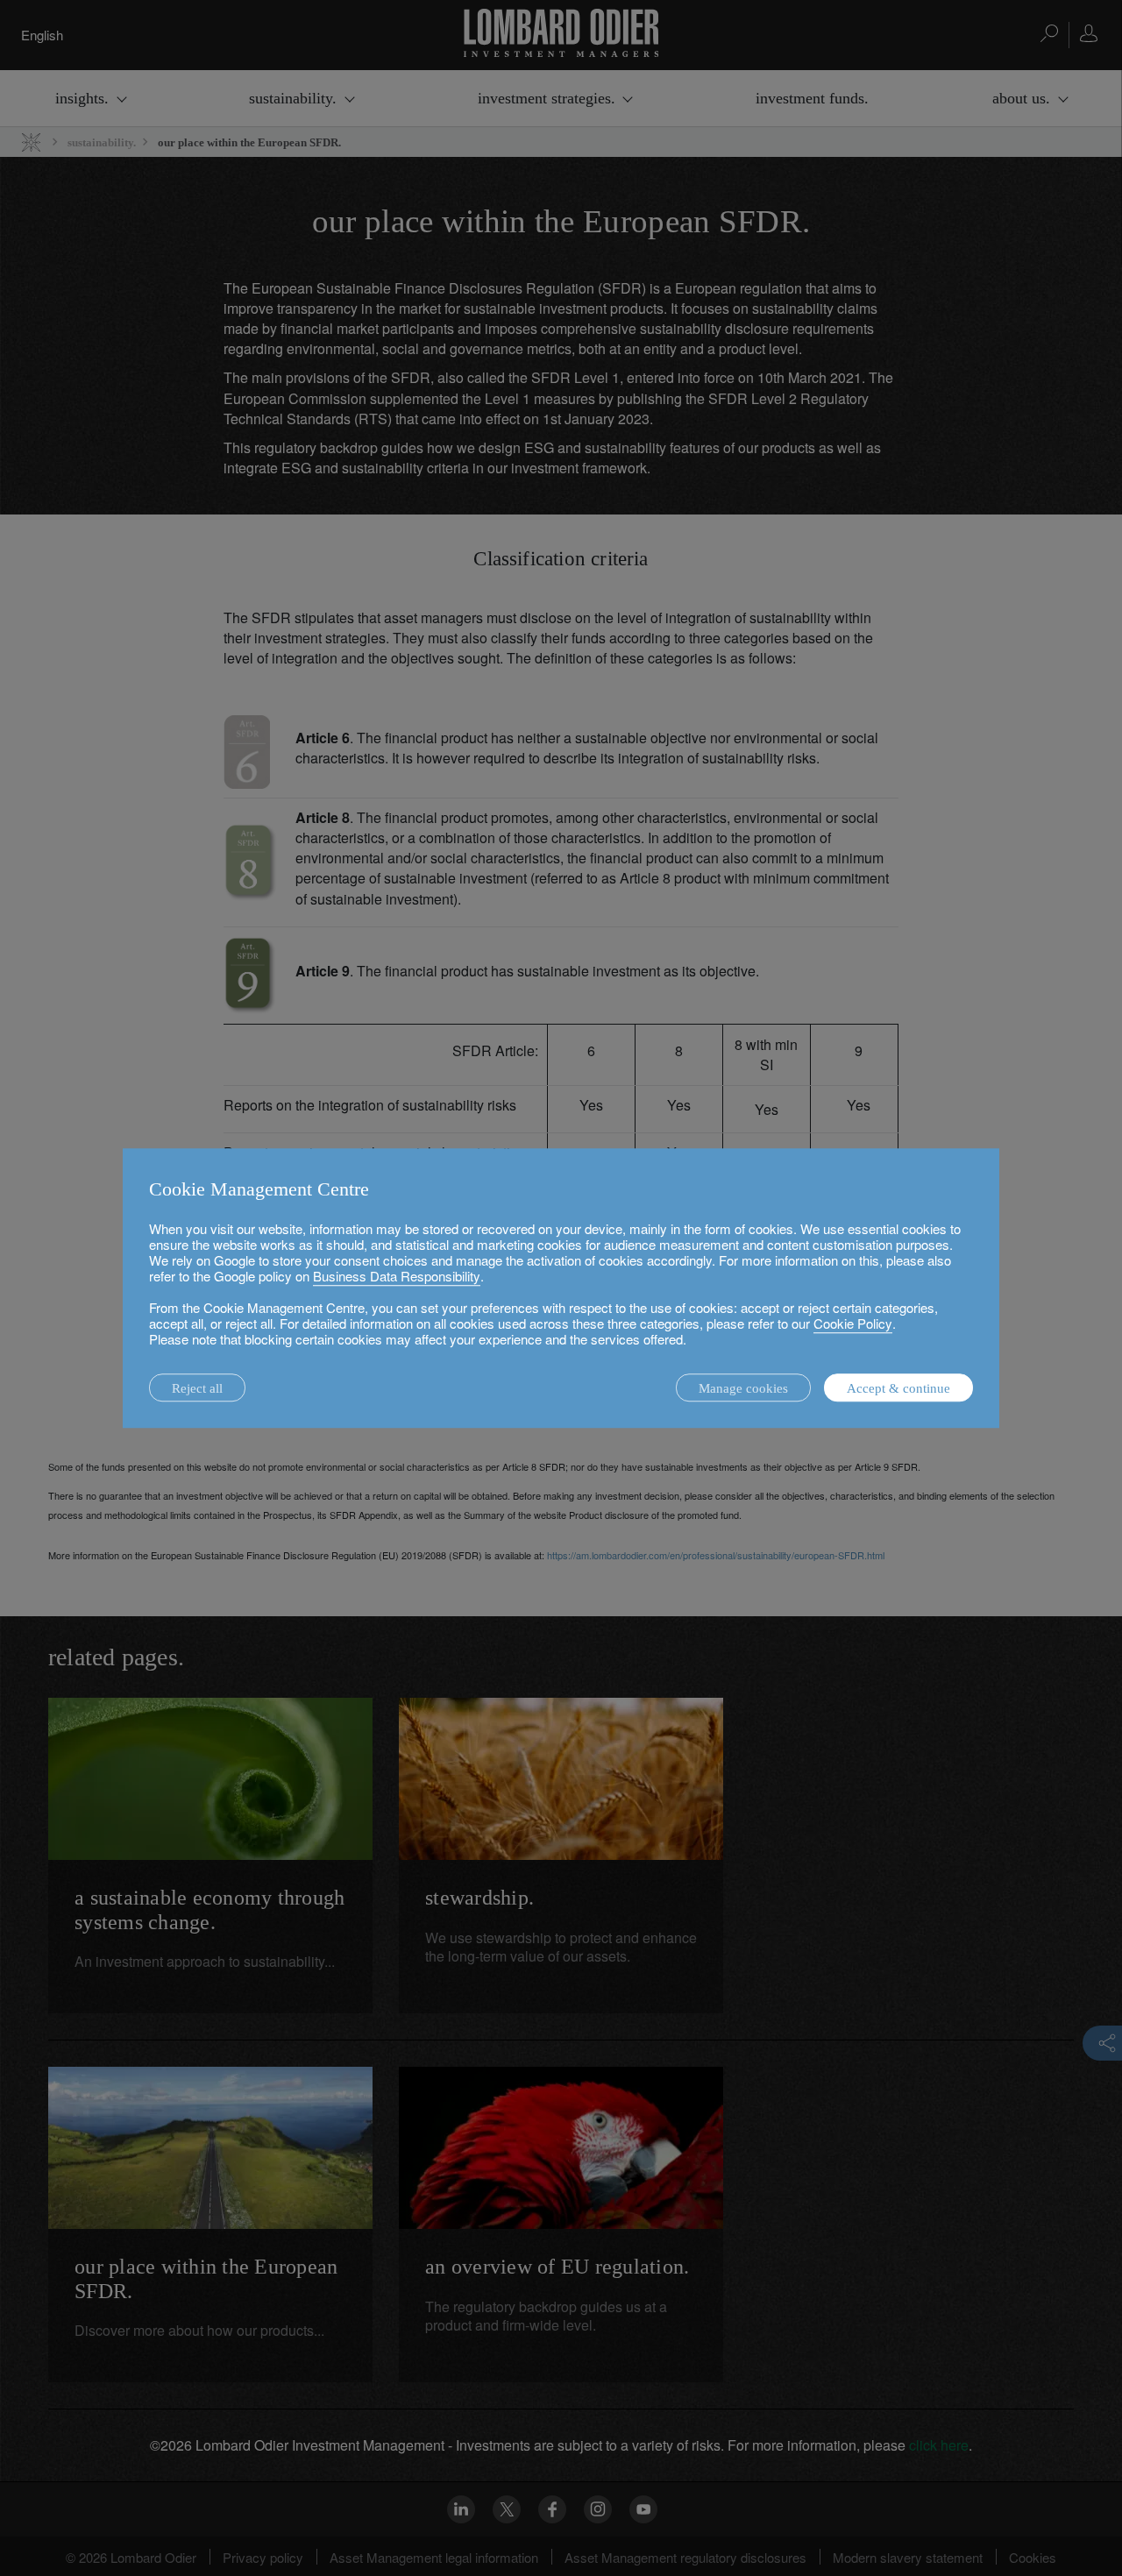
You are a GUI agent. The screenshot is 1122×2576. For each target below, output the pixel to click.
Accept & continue (898, 1388)
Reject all (197, 1388)
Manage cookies (743, 1388)
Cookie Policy (853, 1323)
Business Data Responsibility (397, 1276)
